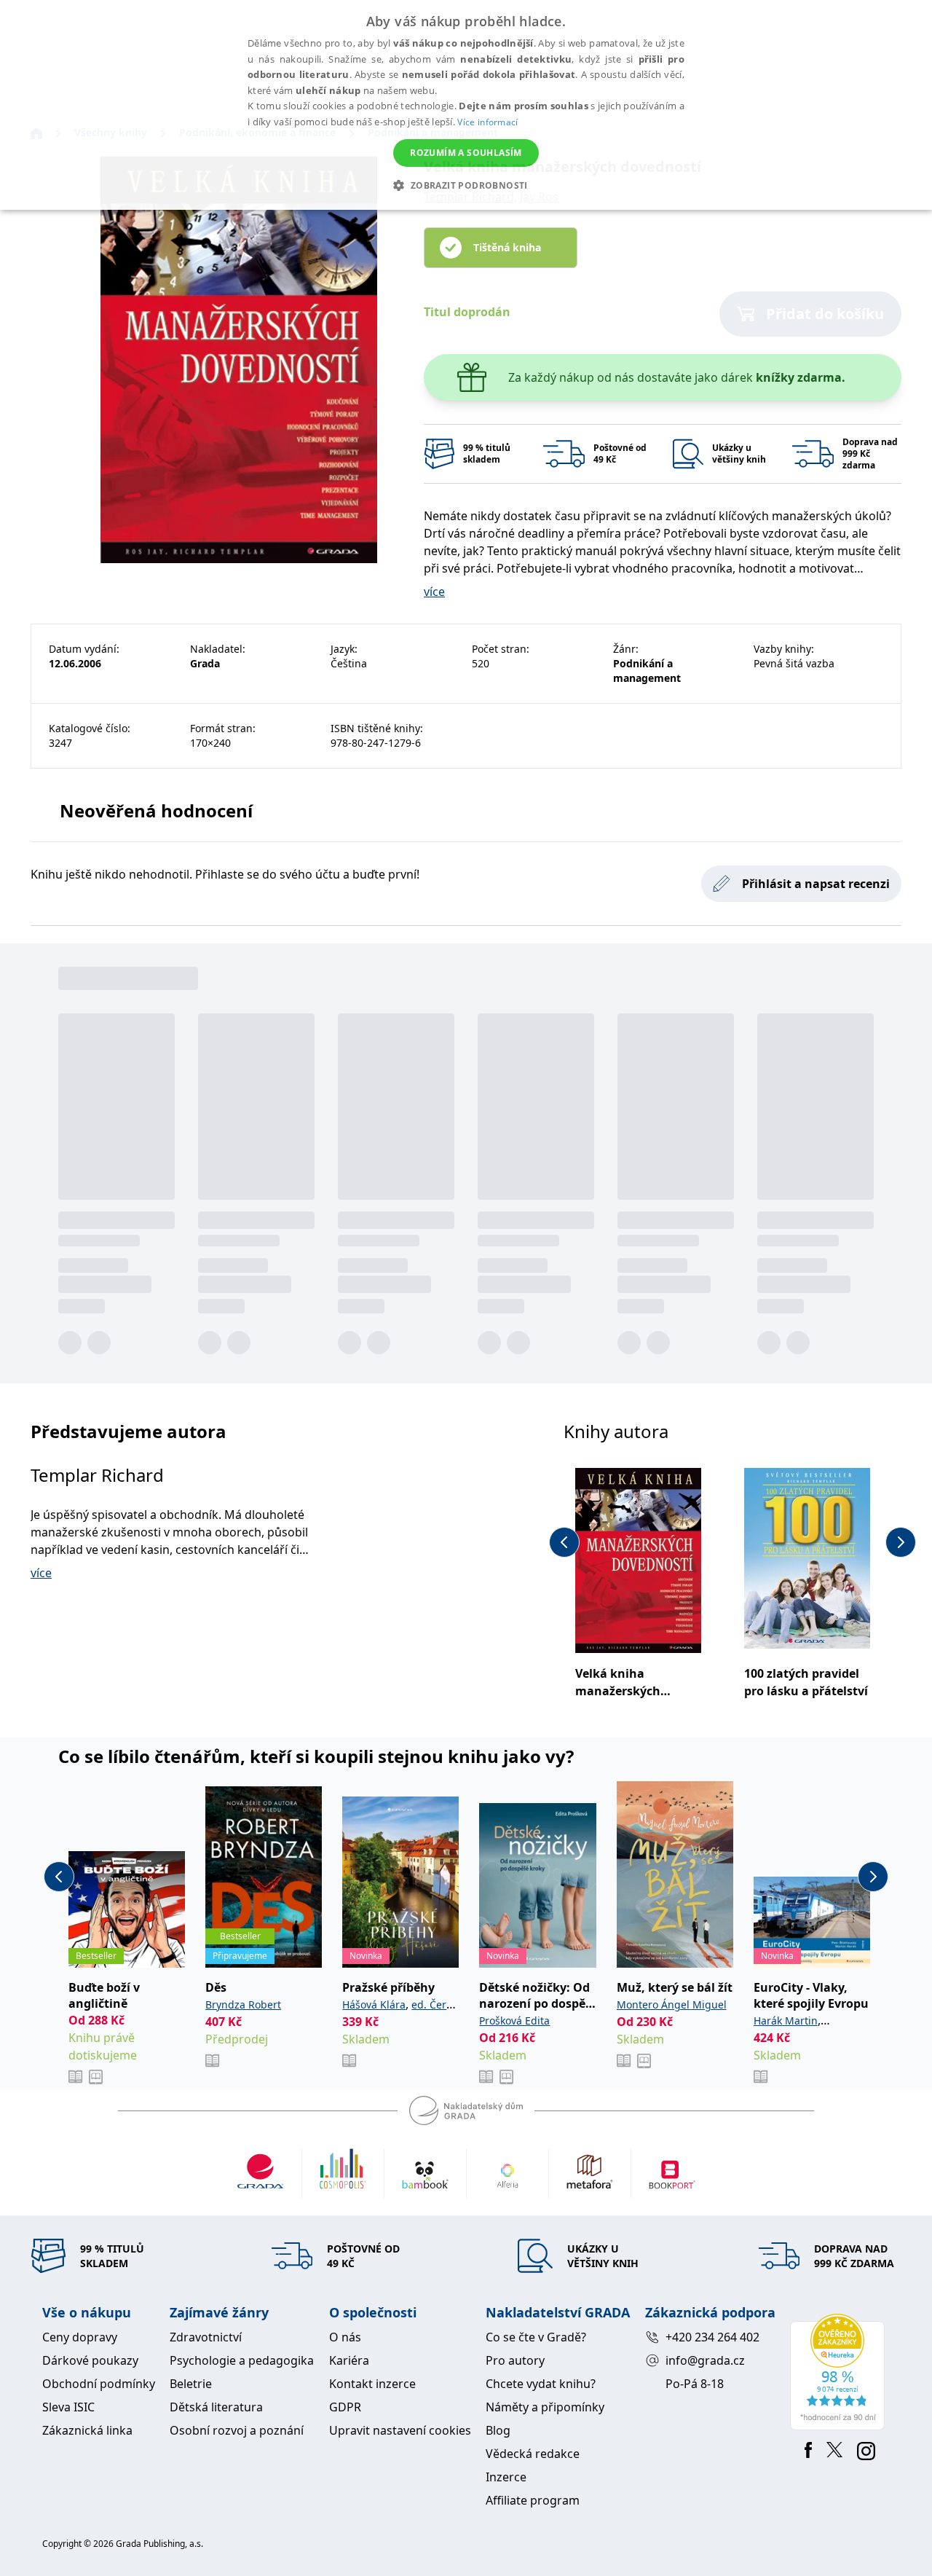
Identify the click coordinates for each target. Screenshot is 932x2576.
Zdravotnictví (206, 2337)
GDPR (345, 2407)
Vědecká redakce (533, 2454)
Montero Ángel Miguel (672, 2004)
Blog (498, 2430)
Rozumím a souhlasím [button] (466, 153)
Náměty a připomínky (545, 2407)
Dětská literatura (216, 2407)
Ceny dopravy (80, 2337)
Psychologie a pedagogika (242, 2360)
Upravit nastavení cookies (400, 2430)
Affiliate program (533, 2500)
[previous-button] (564, 1542)
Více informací (487, 122)
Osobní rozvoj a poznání (237, 2430)
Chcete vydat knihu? (541, 2384)
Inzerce (506, 2477)
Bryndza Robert (243, 2004)
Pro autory (515, 2360)
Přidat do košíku (825, 314)
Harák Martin (786, 2021)
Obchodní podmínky (99, 2384)
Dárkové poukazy (90, 2360)
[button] (466, 185)
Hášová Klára (374, 2004)
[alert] (466, 105)
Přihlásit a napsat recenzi (816, 884)
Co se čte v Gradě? (536, 2337)
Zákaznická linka (87, 2430)
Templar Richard (97, 1475)
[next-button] (901, 1542)
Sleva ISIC (68, 2407)
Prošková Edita (514, 2021)
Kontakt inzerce (372, 2384)
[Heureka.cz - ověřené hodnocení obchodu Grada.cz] (840, 2372)
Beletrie (191, 2384)
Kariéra (349, 2360)
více (434, 592)
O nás (345, 2337)
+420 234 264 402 (712, 2337)
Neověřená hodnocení (156, 810)
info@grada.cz (705, 2360)
